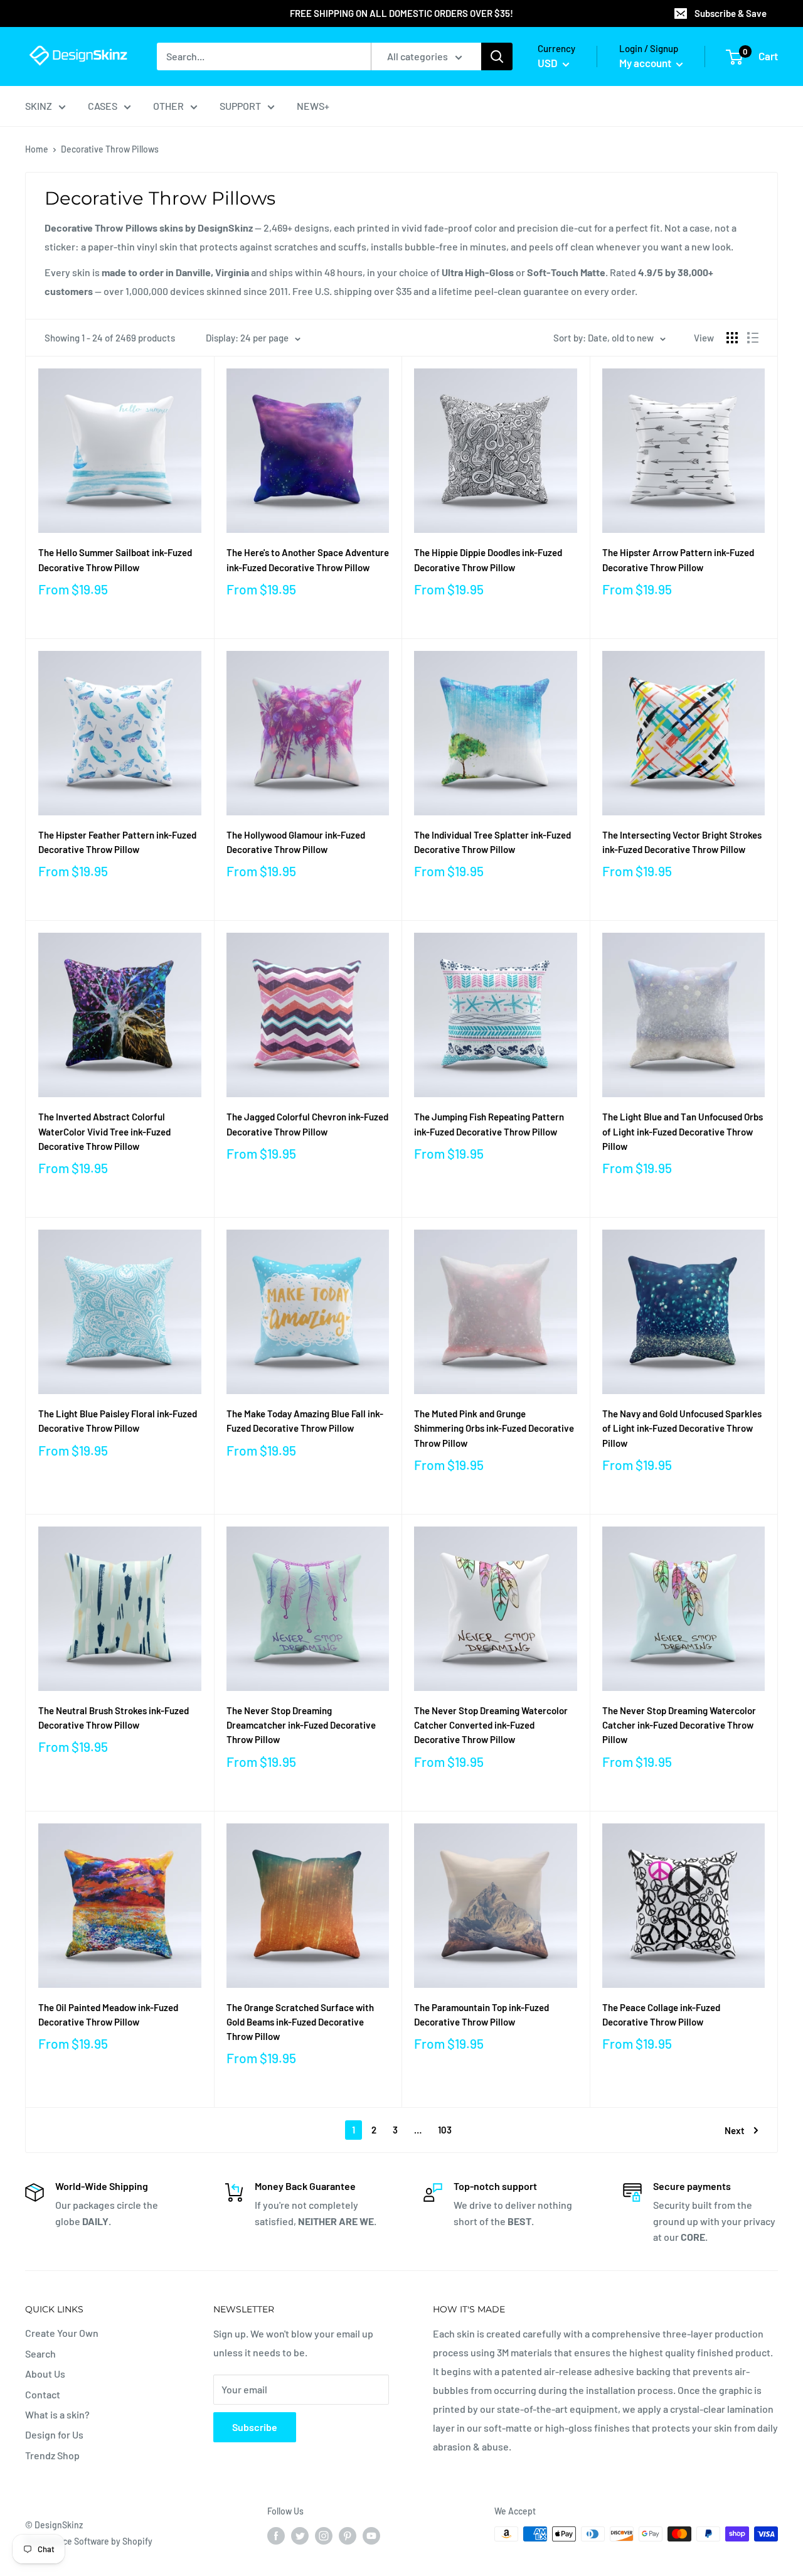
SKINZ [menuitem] (39, 106)
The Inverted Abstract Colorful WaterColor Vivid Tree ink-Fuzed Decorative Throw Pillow (104, 1131)
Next (735, 2130)
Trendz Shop (52, 2455)
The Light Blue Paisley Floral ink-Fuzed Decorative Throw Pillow (118, 1421)
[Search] (497, 56)
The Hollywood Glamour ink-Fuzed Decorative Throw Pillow (296, 842)
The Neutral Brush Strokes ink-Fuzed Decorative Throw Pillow (114, 1718)
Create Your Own (62, 2333)
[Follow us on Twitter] (300, 2535)
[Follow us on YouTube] (371, 2535)
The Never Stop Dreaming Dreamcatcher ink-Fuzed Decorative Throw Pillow (301, 1725)
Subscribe (255, 2427)
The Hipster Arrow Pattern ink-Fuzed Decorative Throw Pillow (678, 560)
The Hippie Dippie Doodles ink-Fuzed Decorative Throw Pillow (488, 560)
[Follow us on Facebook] (276, 2535)
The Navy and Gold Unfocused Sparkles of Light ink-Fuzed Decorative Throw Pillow (682, 1428)
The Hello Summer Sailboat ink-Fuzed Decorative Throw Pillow (115, 560)
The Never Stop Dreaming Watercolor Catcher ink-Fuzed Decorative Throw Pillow (679, 1725)
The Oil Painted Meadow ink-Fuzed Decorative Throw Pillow (108, 2015)
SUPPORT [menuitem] (240, 106)
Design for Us (54, 2434)
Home (37, 149)
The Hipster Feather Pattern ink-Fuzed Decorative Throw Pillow (117, 842)
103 (445, 2130)
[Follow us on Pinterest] (348, 2535)
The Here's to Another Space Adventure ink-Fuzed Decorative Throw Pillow (308, 560)
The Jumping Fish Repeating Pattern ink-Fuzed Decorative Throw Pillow (489, 1124)
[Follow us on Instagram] (324, 2535)
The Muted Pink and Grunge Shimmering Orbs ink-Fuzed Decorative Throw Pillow (494, 1428)
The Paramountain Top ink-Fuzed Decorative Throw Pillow (481, 2015)
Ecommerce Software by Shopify (89, 2541)
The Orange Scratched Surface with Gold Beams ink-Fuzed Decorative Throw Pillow (300, 2022)
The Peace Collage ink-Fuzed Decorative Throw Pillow (661, 2015)
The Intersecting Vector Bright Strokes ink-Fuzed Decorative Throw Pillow (682, 842)
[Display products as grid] (732, 338)
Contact (43, 2394)
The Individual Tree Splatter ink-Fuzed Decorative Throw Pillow (492, 842)
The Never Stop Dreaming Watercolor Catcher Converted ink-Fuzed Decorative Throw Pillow (491, 1725)
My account (646, 63)
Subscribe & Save (731, 13)
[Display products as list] (753, 338)
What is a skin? (57, 2414)
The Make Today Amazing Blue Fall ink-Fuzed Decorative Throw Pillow (305, 1421)
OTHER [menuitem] (168, 106)
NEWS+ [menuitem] (313, 106)
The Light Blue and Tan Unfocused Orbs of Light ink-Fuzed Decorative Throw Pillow (683, 1131)
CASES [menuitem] (103, 106)
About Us (45, 2374)
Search (40, 2353)
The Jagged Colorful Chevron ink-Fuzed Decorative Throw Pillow (307, 1124)
